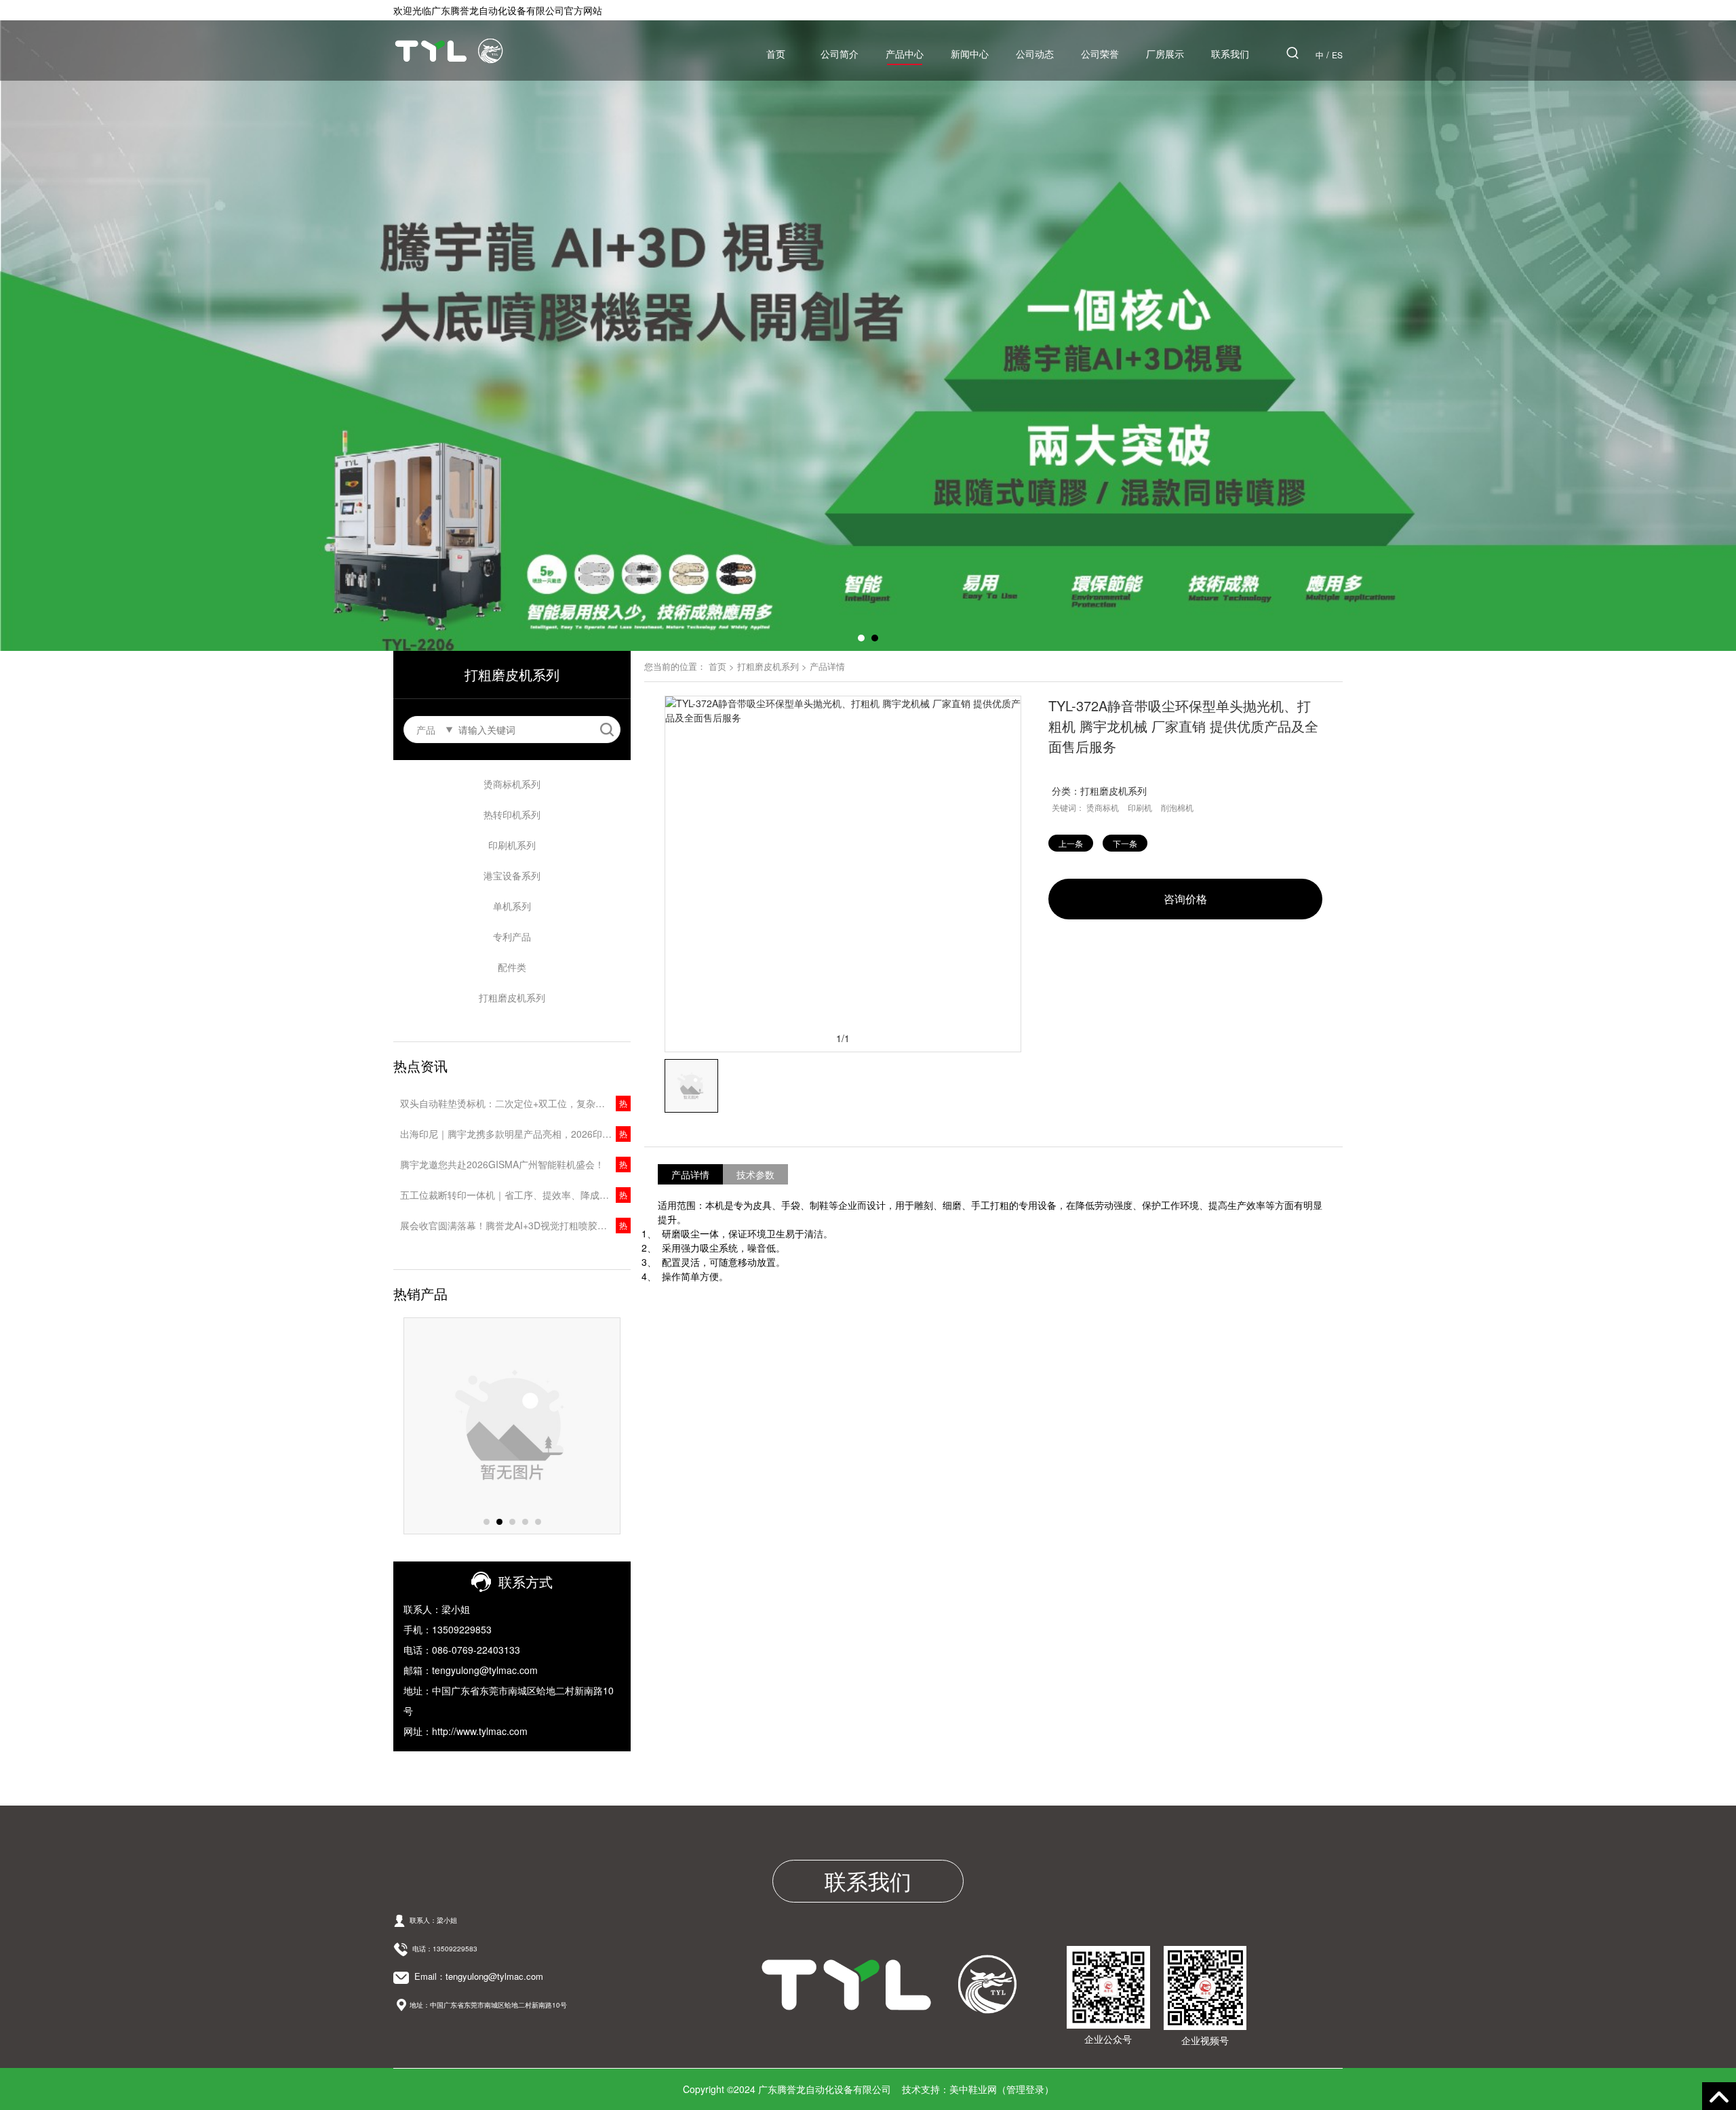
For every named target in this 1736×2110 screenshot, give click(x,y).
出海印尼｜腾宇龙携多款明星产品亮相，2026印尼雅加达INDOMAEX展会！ (515, 1134)
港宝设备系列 (512, 875)
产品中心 (905, 54)
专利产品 (512, 936)
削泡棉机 (1177, 807)
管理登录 (1025, 2089)
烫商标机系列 (512, 784)
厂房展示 (1165, 54)
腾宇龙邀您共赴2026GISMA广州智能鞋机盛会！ (502, 1164)
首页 (776, 54)
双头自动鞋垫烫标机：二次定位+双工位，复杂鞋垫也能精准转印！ (515, 1103)
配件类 (512, 967)
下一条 (1125, 843)
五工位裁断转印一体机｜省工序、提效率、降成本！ (509, 1195)
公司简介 (840, 54)
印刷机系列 (512, 845)
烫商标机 (1103, 807)
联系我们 (1230, 54)
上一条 (1071, 843)
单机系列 (512, 906)
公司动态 (1035, 54)
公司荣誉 (1100, 54)
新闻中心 (970, 54)
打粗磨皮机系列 (512, 997)
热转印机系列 (512, 814)
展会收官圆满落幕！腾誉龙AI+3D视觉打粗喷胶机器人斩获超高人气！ (515, 1225)
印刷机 (1140, 807)
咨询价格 (1185, 899)
